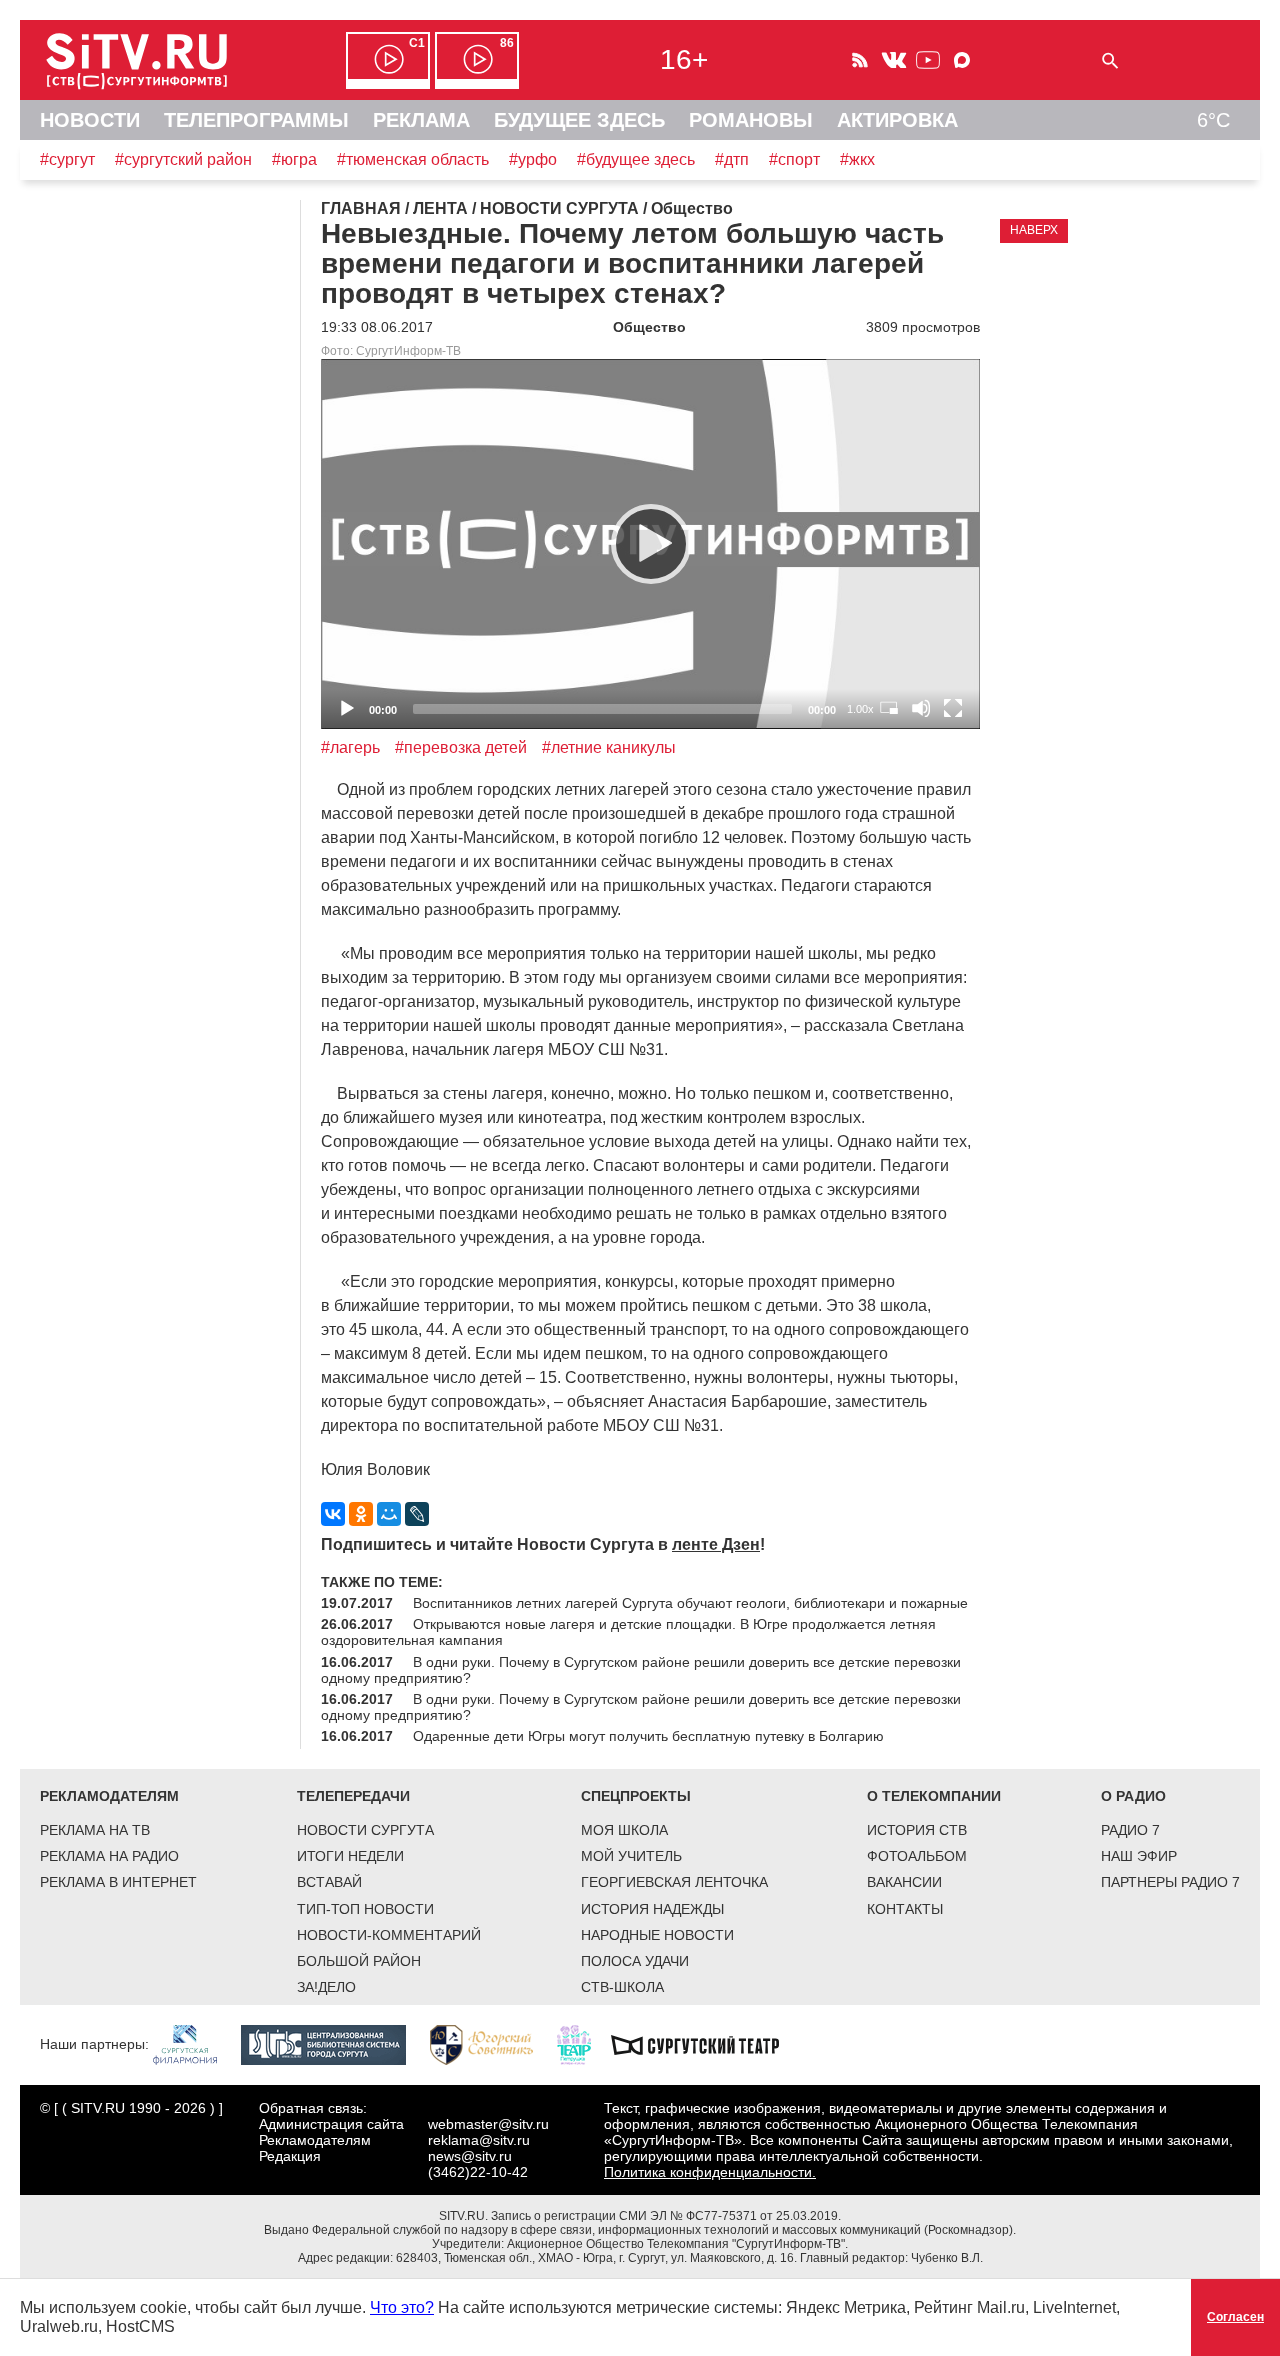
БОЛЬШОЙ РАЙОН (359, 1961)
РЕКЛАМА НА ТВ (95, 1830)
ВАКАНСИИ (904, 1882)
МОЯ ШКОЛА (624, 1830)
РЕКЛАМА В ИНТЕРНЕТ (118, 1882)
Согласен (1235, 2317)
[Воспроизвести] (651, 544)
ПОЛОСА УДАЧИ (635, 1961)
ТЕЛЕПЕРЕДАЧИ (353, 1796)
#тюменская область (413, 159)
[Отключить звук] (921, 708)
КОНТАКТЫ (905, 1909)
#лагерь (350, 747)
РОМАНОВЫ (751, 120)
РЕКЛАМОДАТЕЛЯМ (109, 1796)
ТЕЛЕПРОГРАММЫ (256, 120)
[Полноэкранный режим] (953, 708)
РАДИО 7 (1130, 1830)
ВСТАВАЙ (329, 1882)
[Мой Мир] (389, 1514)
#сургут (67, 159)
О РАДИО (1133, 1796)
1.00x (860, 709)
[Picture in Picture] (889, 708)
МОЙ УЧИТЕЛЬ (631, 1856)
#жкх (857, 159)
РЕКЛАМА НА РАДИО (109, 1856)
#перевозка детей (461, 747)
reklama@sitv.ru (479, 2140)
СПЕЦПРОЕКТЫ (636, 1796)
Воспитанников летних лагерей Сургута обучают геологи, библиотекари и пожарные (690, 1603)
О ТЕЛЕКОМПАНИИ (934, 1796)
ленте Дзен (716, 1544)
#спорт (794, 159)
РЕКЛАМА (421, 120)
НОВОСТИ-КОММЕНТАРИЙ (389, 1935)
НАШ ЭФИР (1139, 1856)
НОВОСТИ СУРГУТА (365, 1830)
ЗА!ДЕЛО (326, 1987)
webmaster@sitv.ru (488, 2124)
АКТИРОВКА (897, 120)
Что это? (402, 2307)
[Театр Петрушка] (584, 2044)
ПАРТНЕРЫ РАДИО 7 (1170, 1882)
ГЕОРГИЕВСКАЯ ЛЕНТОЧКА (674, 1882)
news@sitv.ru (470, 2156)
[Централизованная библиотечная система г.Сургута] (333, 2044)
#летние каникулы (609, 747)
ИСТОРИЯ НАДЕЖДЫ (652, 1909)
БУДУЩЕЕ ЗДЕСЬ (579, 120)
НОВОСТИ (90, 120)
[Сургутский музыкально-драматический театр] (705, 2044)
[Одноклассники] (361, 1514)
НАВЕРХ (1034, 230)
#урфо (533, 159)
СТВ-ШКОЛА (622, 1987)
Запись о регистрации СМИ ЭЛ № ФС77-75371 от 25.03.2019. (666, 2216)
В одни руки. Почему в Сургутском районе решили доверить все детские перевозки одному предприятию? (641, 1670)
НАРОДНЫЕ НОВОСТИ (657, 1935)
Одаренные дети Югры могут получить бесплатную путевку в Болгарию (648, 1736)
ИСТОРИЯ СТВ (917, 1830)
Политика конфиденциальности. (710, 2172)
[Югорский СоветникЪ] (491, 2044)
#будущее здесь (636, 159)
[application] (650, 544)
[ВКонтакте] (333, 1514)
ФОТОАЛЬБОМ (917, 1856)
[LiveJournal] (417, 1514)
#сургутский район (183, 159)
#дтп (732, 159)
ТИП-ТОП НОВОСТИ (365, 1909)
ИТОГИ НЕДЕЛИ (350, 1856)
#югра (294, 159)
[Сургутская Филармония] (195, 2044)
